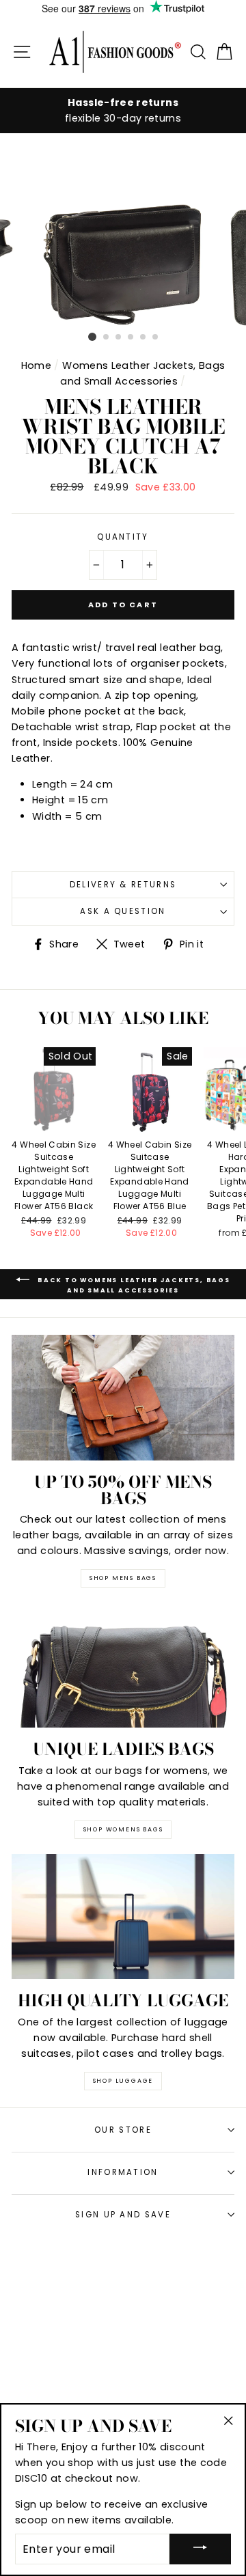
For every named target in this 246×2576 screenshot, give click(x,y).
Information (123, 2172)
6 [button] (156, 337)
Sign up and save (123, 2215)
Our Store (123, 2130)
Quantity (123, 537)
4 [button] (131, 337)
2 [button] (107, 337)
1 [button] (92, 337)
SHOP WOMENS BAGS (123, 1829)
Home (36, 365)
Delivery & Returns (123, 885)
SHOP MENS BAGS (123, 1578)
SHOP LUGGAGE (123, 2081)
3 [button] (119, 337)
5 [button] (143, 337)
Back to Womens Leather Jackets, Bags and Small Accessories (133, 1285)
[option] (123, 111)
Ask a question (123, 911)
